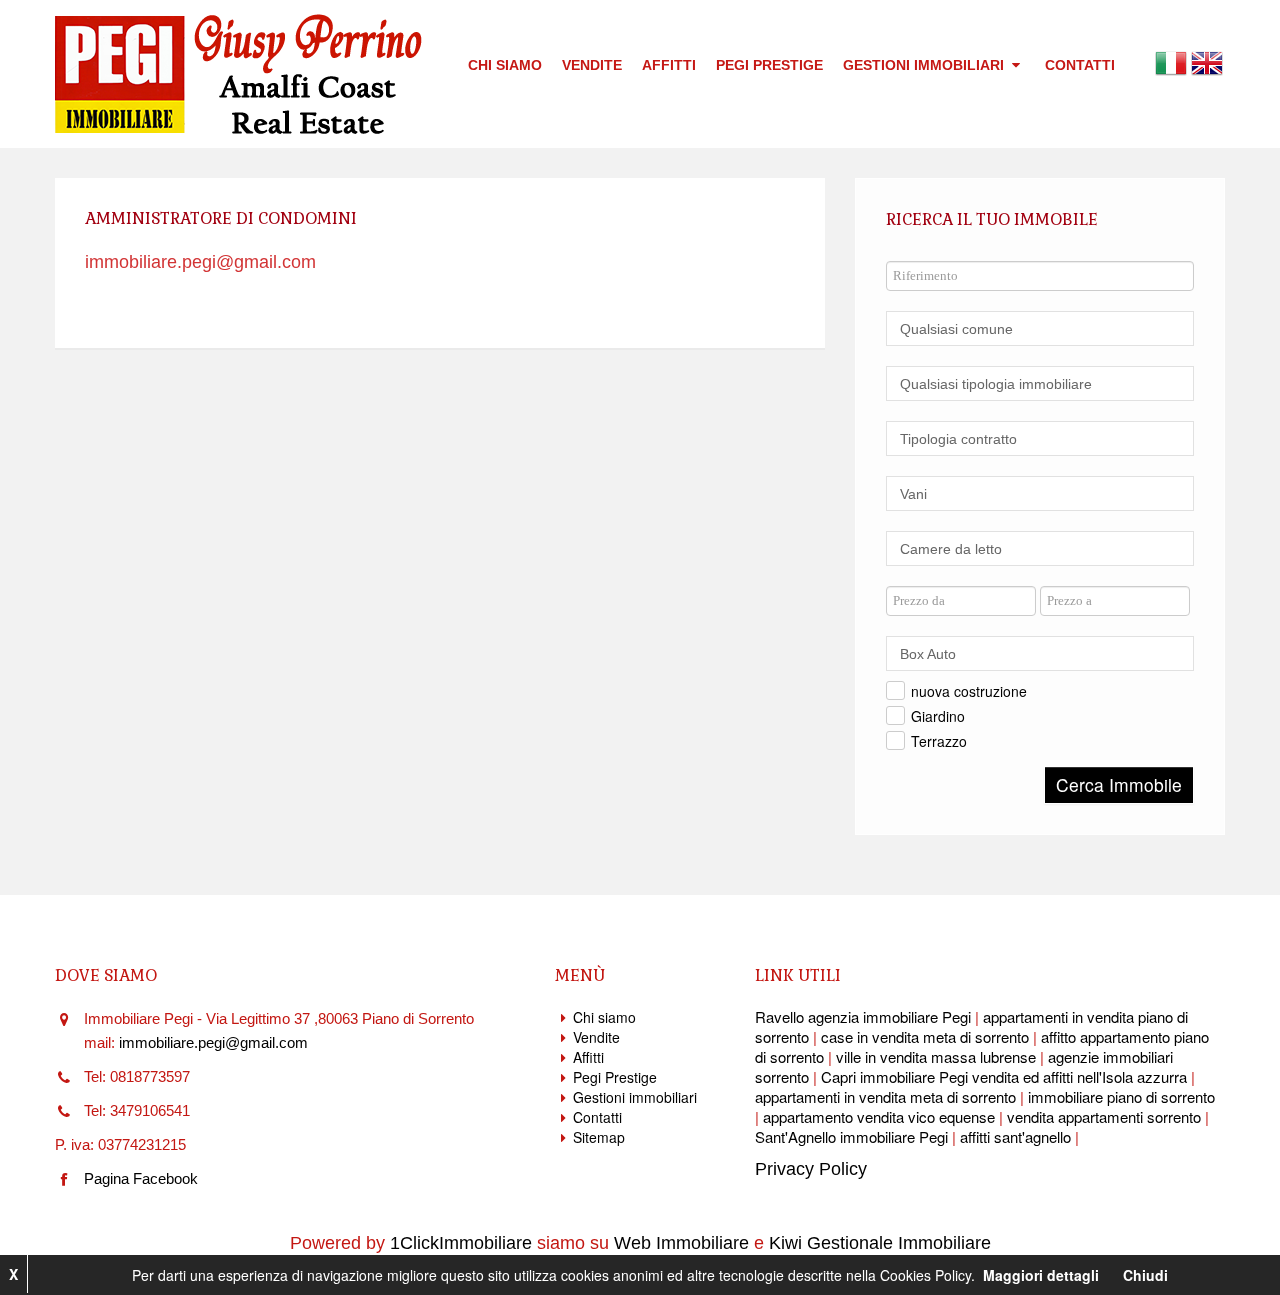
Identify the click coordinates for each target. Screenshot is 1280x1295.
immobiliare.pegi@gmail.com (200, 262)
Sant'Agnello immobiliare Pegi (851, 1136)
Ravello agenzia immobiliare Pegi (863, 1016)
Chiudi (1145, 1275)
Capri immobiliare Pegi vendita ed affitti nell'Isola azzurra (1004, 1076)
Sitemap (599, 1137)
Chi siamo (505, 65)
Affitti (669, 65)
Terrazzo (939, 741)
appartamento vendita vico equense (879, 1116)
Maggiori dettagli (1041, 1275)
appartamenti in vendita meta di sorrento (885, 1096)
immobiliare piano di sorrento (1121, 1096)
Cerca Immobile (1119, 784)
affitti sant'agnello (1015, 1136)
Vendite (592, 65)
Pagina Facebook (141, 1178)
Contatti (1080, 65)
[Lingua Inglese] (1207, 61)
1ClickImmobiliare (461, 1243)
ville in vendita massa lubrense (936, 1056)
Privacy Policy (811, 1169)
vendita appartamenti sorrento (1104, 1116)
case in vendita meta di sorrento (925, 1036)
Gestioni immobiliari (925, 65)
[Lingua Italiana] (1171, 61)
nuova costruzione (969, 691)
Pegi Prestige (769, 65)
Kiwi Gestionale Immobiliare (880, 1243)
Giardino (938, 716)
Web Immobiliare (681, 1243)
